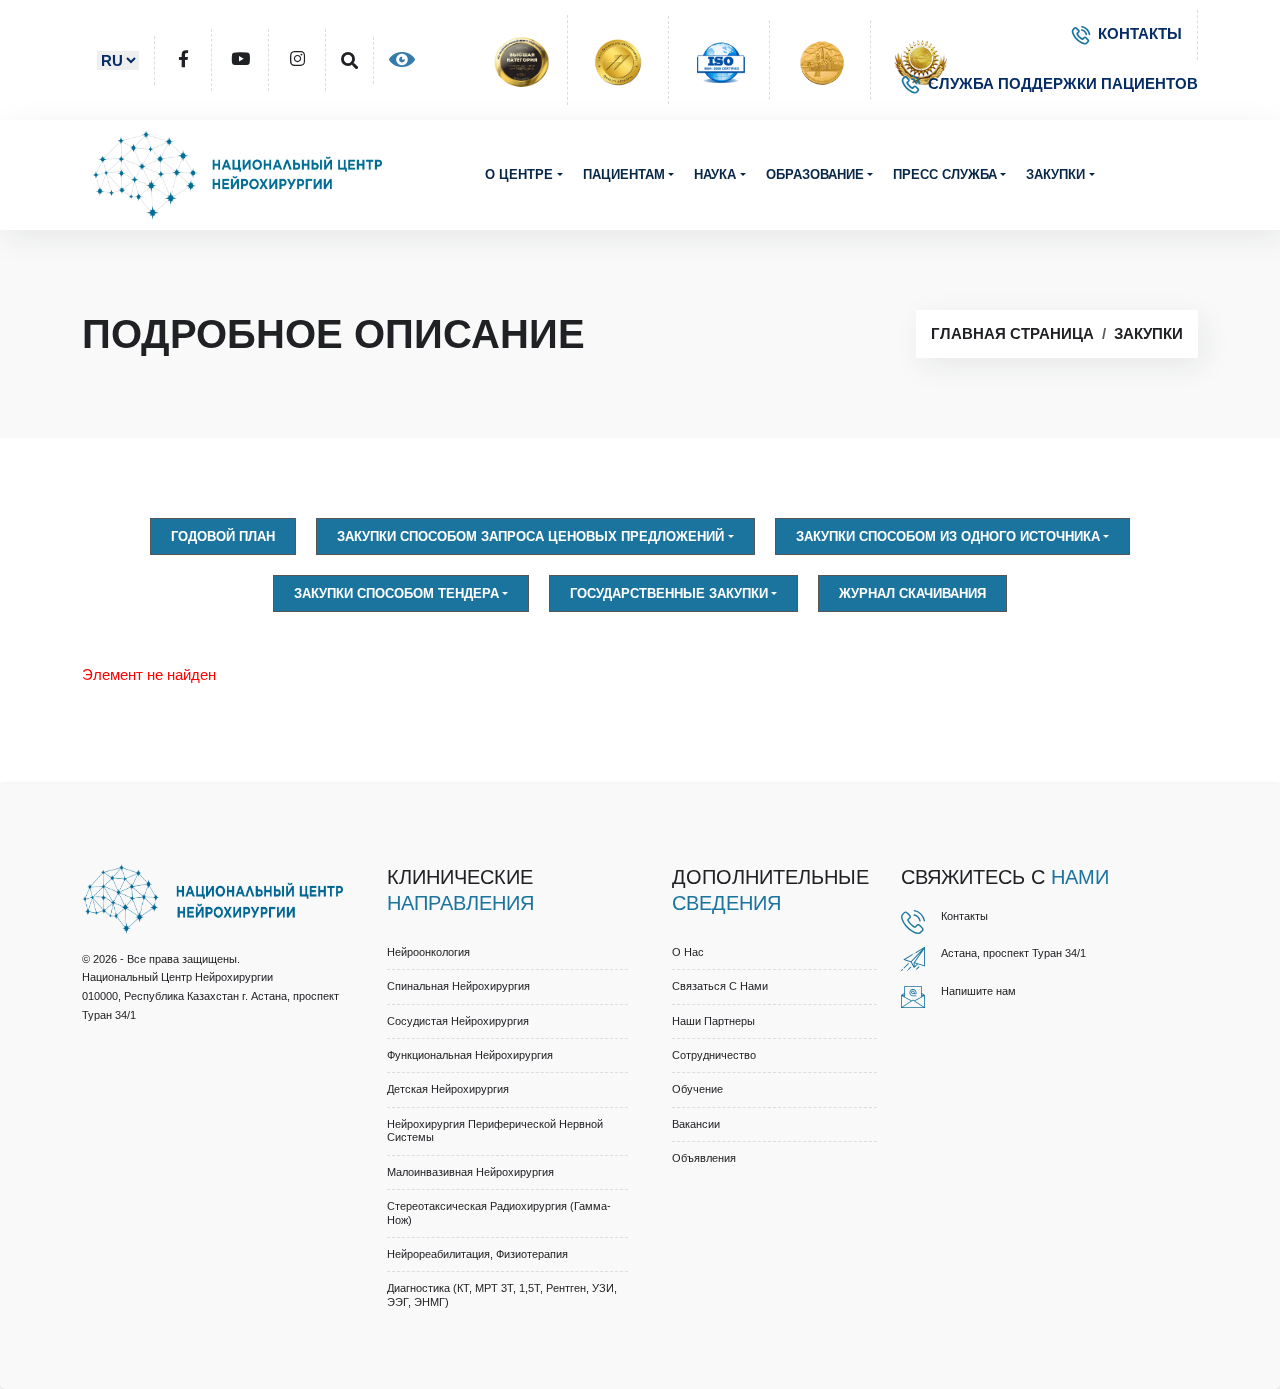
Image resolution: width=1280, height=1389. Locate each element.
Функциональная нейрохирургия (470, 1055)
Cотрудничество (714, 1055)
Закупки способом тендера (396, 593)
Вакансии (696, 1124)
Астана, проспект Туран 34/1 (1013, 953)
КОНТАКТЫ (1140, 33)
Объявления (704, 1158)
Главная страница (1012, 333)
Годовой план (223, 536)
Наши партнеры (713, 1021)
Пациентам (624, 174)
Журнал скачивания (912, 593)
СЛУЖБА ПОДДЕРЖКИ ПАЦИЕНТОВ (1063, 83)
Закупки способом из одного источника (948, 536)
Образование (815, 174)
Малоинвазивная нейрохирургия (470, 1172)
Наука (715, 174)
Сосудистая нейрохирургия (458, 1021)
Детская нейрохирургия (448, 1089)
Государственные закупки (669, 593)
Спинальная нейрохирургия (458, 986)
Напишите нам (978, 991)
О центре (519, 174)
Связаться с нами (720, 986)
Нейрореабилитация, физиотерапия (477, 1254)
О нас (688, 952)
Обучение (697, 1089)
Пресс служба (945, 174)
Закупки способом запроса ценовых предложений (530, 536)
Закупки (1055, 174)
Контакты (964, 916)
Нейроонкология (428, 952)
